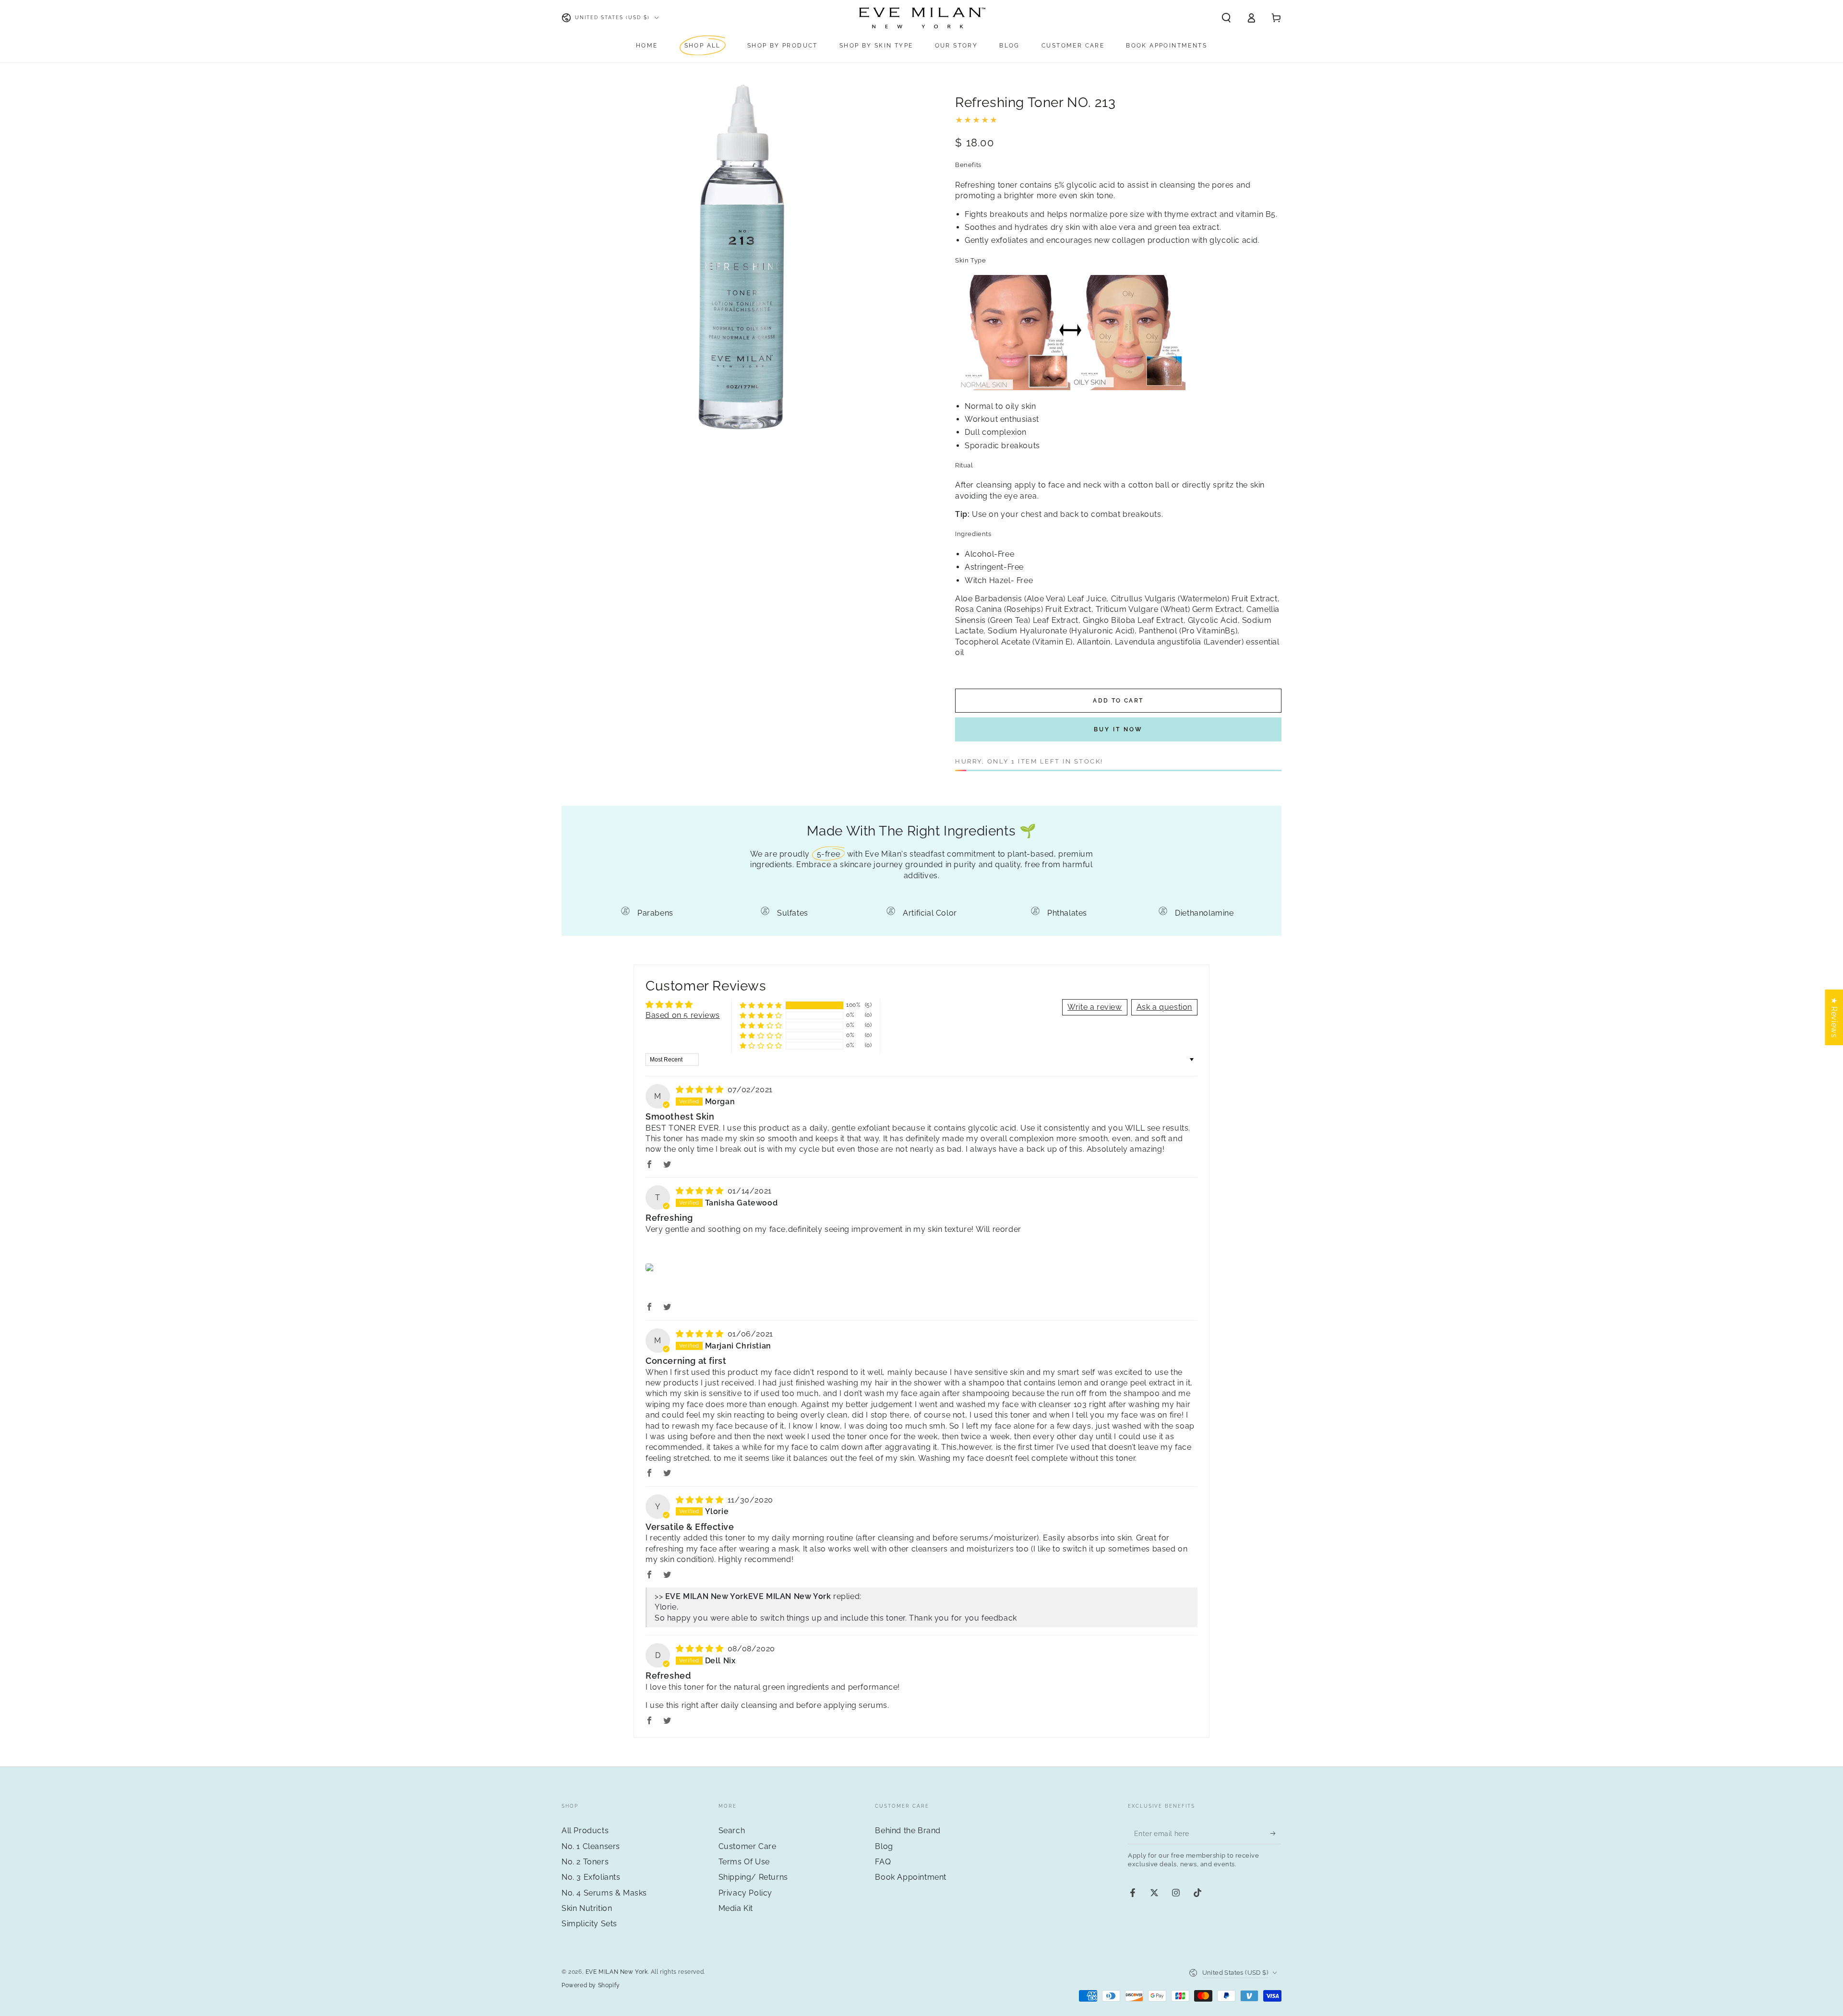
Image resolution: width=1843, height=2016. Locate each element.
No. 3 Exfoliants (591, 1877)
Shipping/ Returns (753, 1877)
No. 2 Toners (585, 1862)
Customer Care (748, 1846)
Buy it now (1118, 729)
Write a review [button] (1095, 1007)
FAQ (883, 1862)
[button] (1226, 18)
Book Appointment (911, 1877)
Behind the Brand (908, 1831)
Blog (884, 1846)
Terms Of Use (744, 1862)
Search (732, 1831)
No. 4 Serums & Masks (604, 1893)
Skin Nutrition (587, 1908)
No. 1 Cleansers (591, 1846)
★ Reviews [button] (1834, 1017)
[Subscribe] (1276, 1833)
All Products (585, 1831)
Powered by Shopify (591, 1985)
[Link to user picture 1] (651, 1267)
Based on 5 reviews (683, 1015)
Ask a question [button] (1164, 1007)
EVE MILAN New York (617, 1972)
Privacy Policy (745, 1893)
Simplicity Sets (589, 1924)
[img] (701, 1090)
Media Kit (736, 1908)
